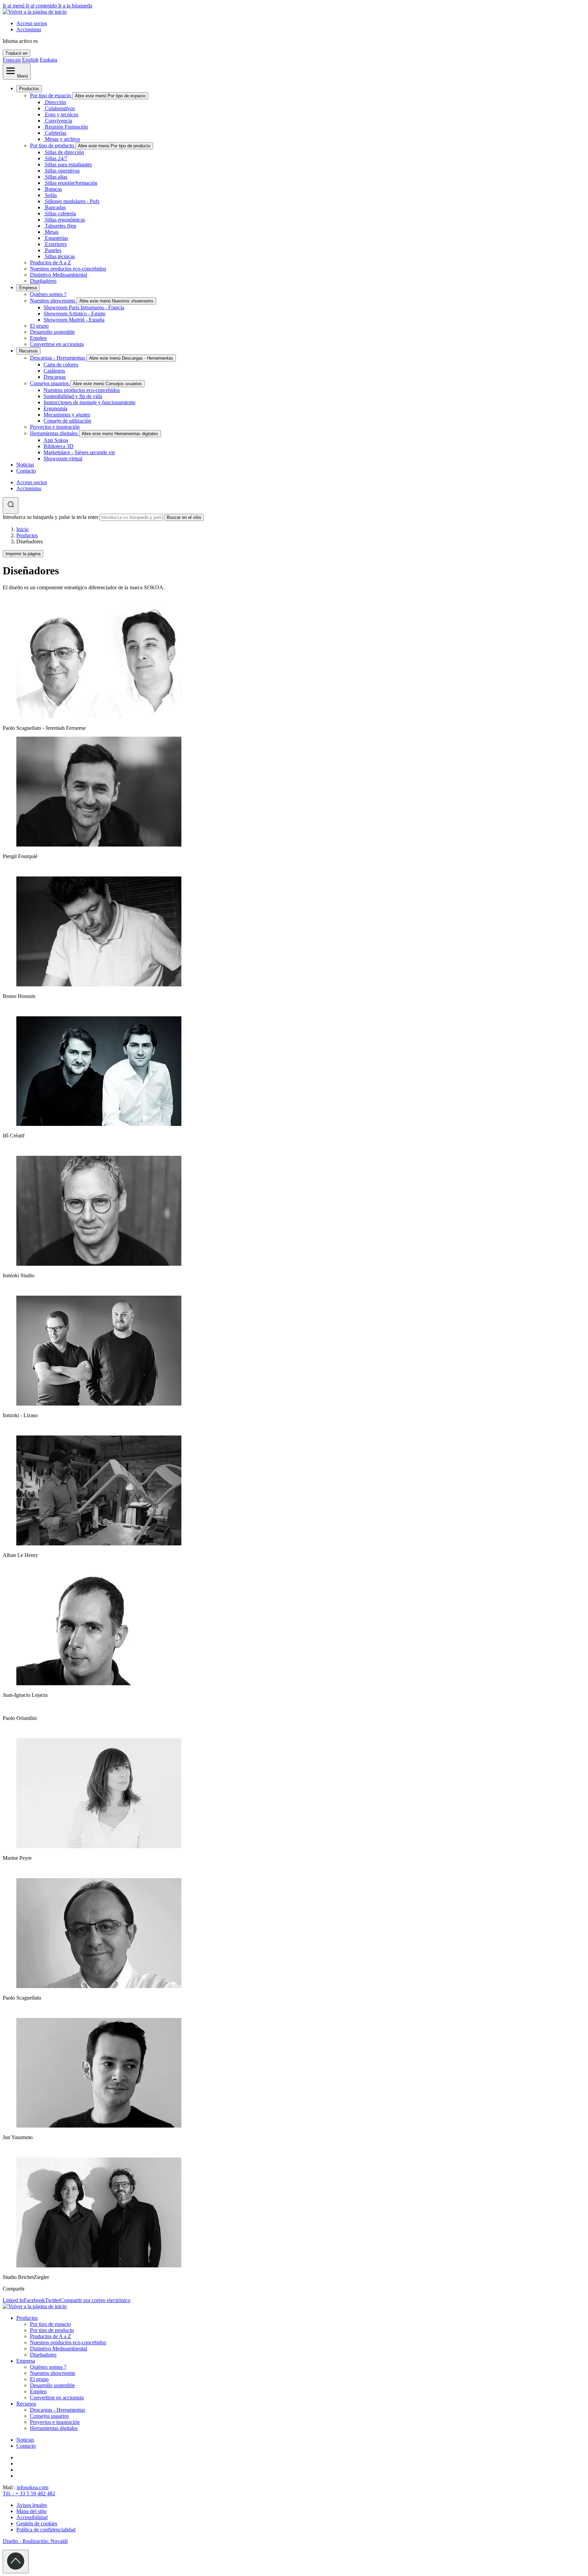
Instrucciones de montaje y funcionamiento (89, 402)
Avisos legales (32, 2505)
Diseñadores (43, 281)
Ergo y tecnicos (62, 114)
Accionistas (29, 29)
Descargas (55, 377)
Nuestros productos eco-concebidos (68, 269)
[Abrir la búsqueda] (11, 505)
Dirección (55, 102)
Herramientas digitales (54, 433)
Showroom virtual (63, 458)
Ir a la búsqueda (75, 6)
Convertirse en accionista (57, 344)
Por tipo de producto (53, 145)
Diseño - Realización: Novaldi (35, 2541)
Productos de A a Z (51, 262)
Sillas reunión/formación (71, 183)
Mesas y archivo (62, 139)
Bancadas (55, 207)
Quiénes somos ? (48, 294)
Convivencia (59, 121)
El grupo (39, 326)
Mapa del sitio (31, 2511)
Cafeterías (56, 133)
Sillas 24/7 (56, 158)
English (30, 60)
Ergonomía (55, 408)
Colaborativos (60, 108)
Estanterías (56, 238)
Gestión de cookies (37, 2523)
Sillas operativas (62, 171)
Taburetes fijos (61, 226)
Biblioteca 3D (59, 446)
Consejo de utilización (67, 421)
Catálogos (54, 371)
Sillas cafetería (60, 214)
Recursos (28, 351)
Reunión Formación (66, 127)
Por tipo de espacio (51, 95)
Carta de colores (61, 365)
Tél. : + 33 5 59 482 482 (29, 2493)
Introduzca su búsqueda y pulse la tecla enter (51, 517)
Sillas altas (56, 177)
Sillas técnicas (60, 256)
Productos (29, 89)
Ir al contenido (42, 6)
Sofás (51, 195)
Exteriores (56, 244)
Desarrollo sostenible (52, 332)
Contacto (26, 471)
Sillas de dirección (64, 152)
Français (12, 60)
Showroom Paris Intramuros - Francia (84, 307)
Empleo (38, 338)
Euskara (48, 60)
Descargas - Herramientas (58, 358)
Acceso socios (32, 23)
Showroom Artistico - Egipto (75, 314)
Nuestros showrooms (53, 301)
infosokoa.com (32, 2487)
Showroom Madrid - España (74, 320)
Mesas (52, 232)
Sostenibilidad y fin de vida (73, 396)
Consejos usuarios (50, 383)
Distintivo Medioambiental (59, 275)
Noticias (25, 465)
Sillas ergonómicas (65, 220)
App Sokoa (56, 440)
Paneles (53, 250)
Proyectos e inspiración (55, 427)
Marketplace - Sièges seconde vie (79, 452)
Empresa (28, 288)
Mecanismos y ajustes (67, 415)
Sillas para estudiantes (68, 165)
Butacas (53, 189)
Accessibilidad (32, 2517)
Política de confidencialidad (46, 2530)
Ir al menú (14, 6)
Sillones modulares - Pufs (72, 201)
